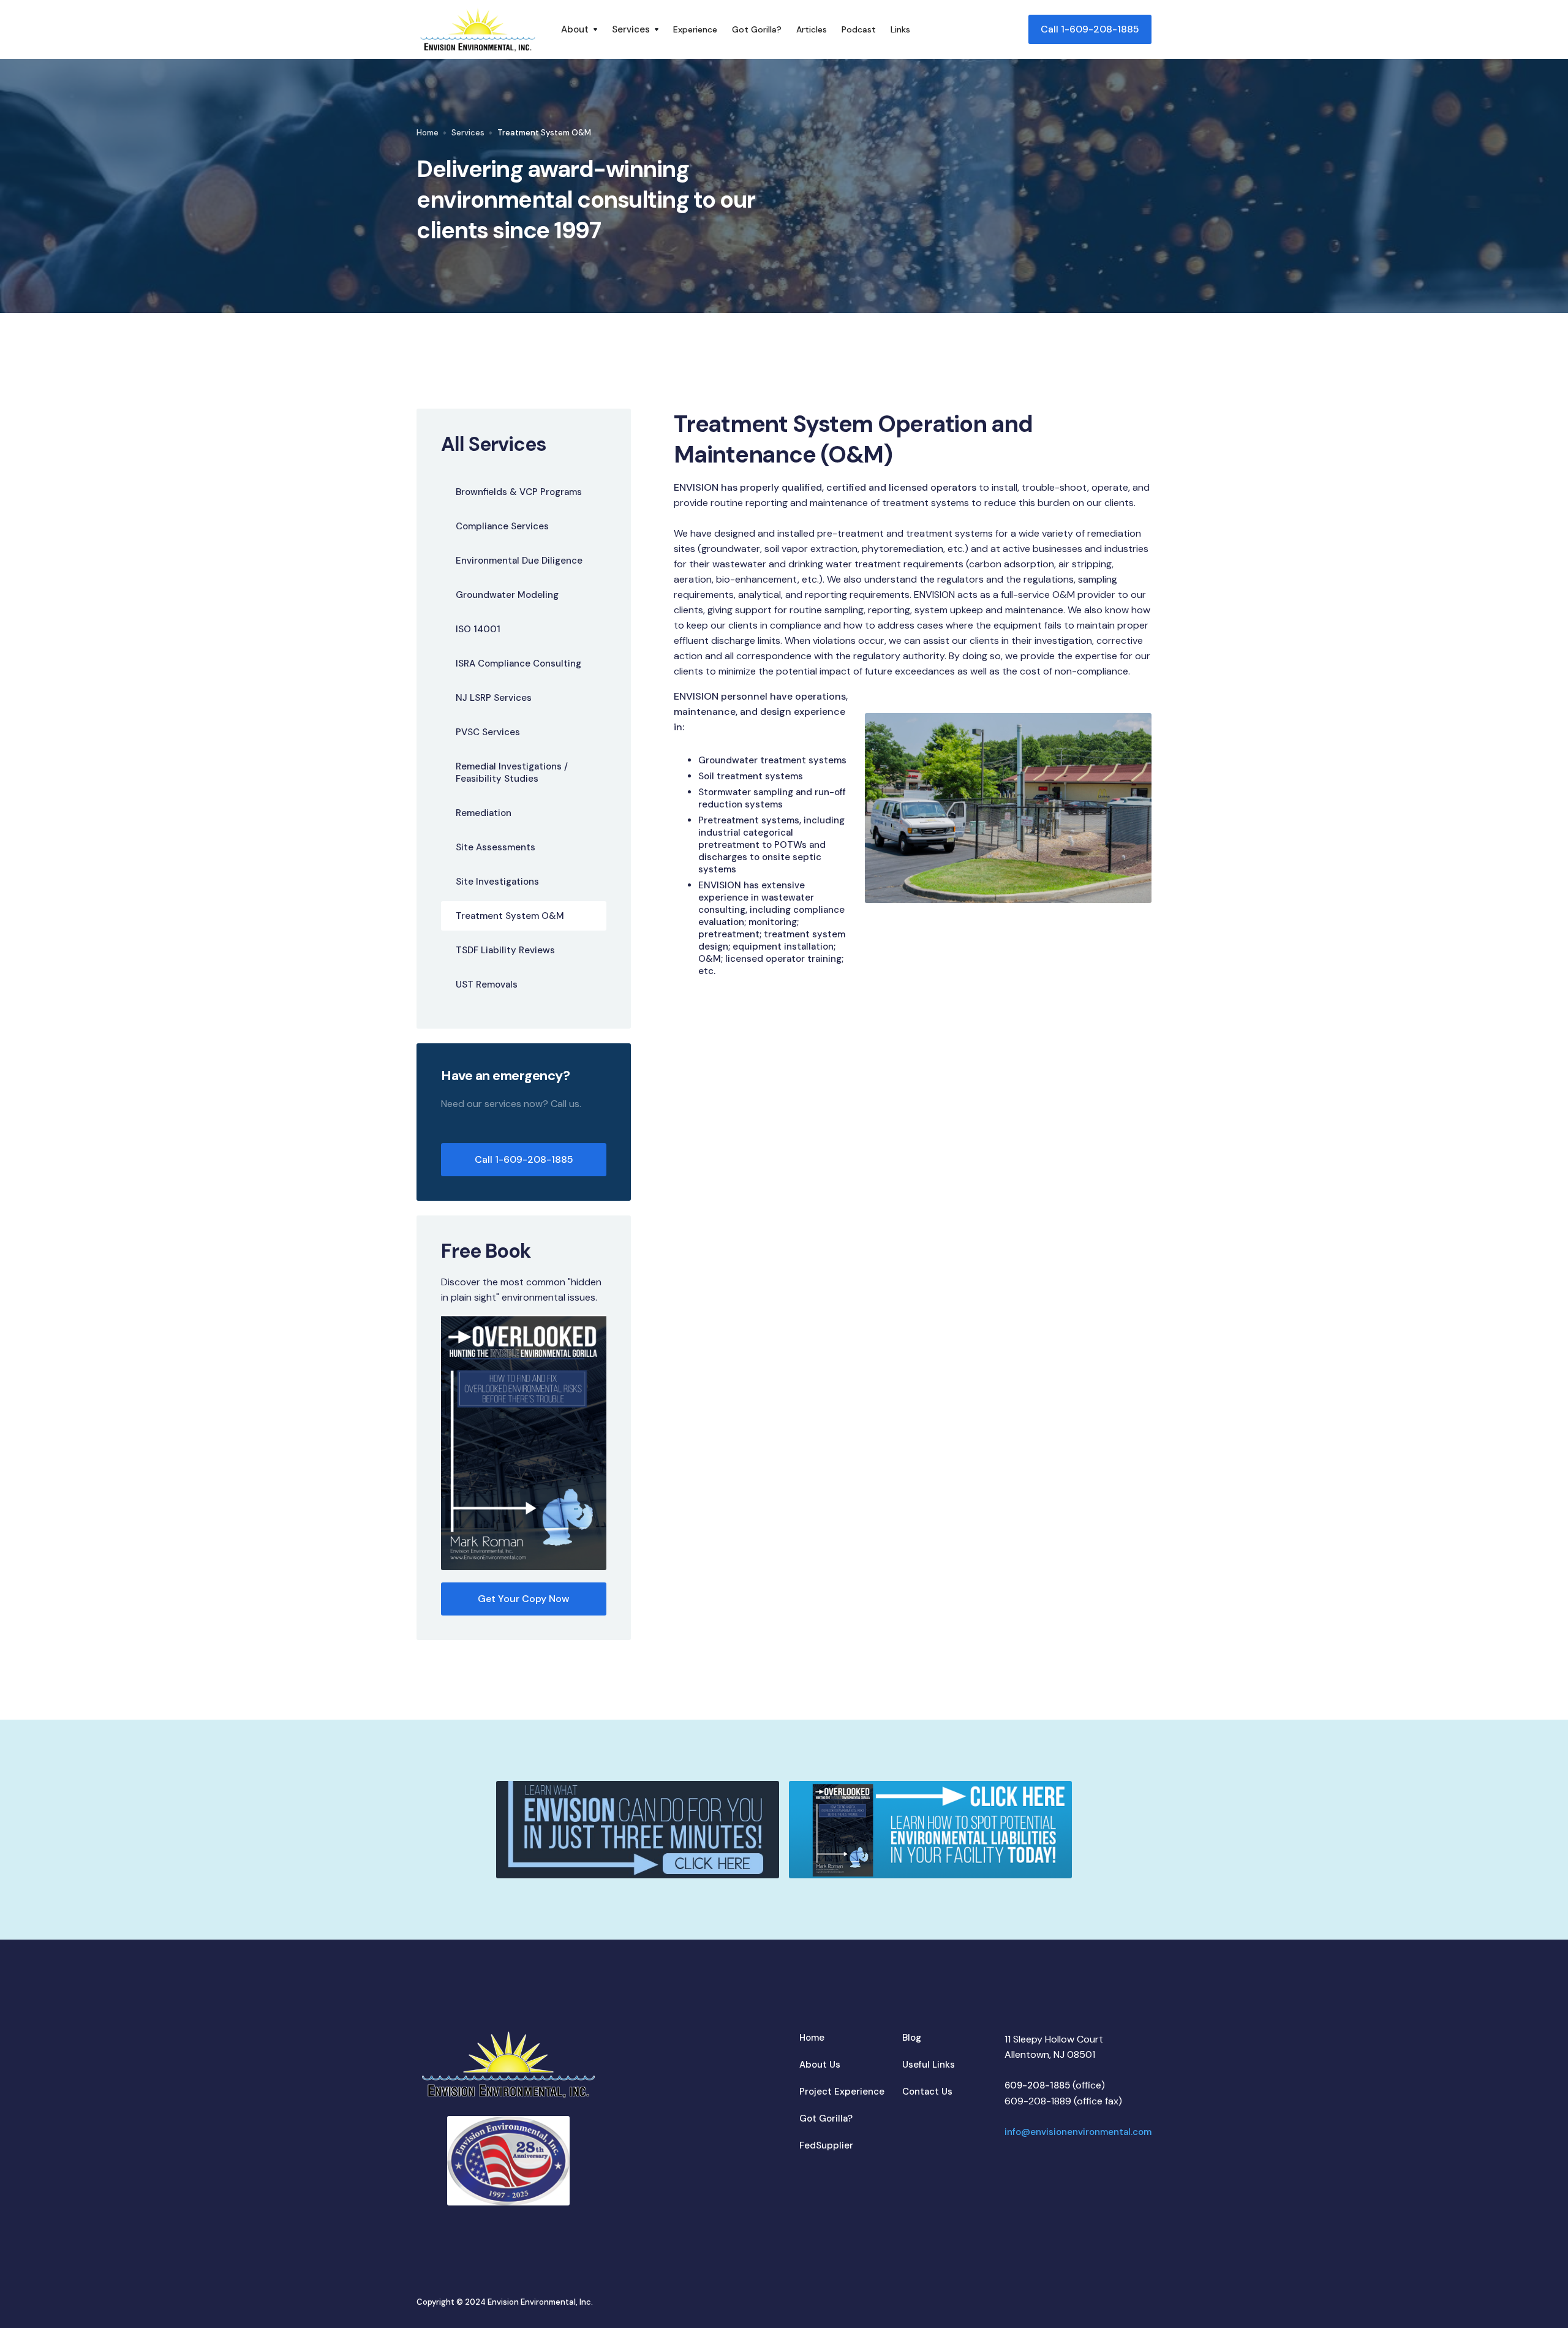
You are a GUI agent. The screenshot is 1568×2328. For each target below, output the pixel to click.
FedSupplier (826, 2145)
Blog (912, 2038)
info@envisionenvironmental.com (1078, 2132)
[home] (478, 29)
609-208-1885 (1037, 2085)
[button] (579, 29)
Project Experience (842, 2092)
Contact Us (927, 2092)
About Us (820, 2065)
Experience (695, 29)
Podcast (859, 29)
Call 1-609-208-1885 (1090, 29)
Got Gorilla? (757, 29)
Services (468, 133)
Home (428, 133)
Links (900, 29)
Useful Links (929, 2065)
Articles (812, 29)
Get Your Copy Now (524, 1599)
